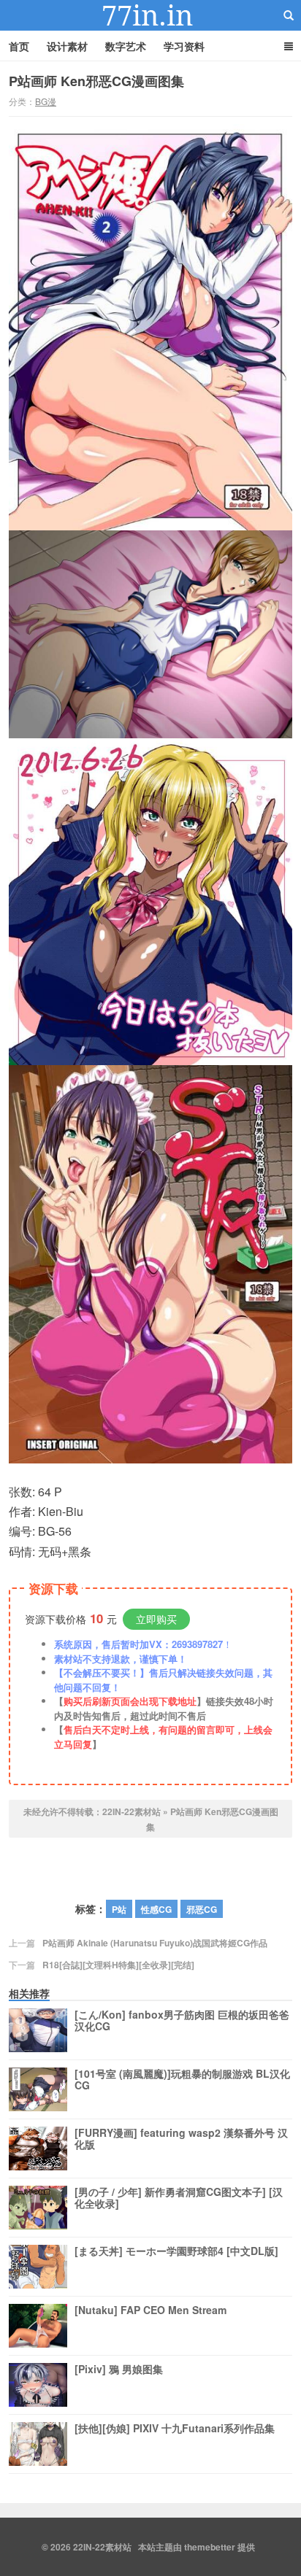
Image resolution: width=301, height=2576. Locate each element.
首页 (19, 46)
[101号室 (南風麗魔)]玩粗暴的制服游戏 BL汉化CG (182, 2080)
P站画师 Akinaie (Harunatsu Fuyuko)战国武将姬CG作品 (155, 1943)
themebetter (210, 2547)
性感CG (156, 1909)
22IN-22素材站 (150, 15)
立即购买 (156, 1619)
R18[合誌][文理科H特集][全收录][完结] (118, 1965)
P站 (119, 1909)
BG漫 (46, 101)
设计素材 (67, 46)
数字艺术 (126, 46)
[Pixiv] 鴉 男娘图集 (119, 2370)
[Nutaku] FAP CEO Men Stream (150, 2310)
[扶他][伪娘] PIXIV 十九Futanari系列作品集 (175, 2429)
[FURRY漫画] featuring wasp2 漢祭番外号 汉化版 (181, 2139)
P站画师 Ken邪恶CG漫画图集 (96, 81)
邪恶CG (202, 1909)
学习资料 (184, 46)
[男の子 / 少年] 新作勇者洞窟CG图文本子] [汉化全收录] (179, 2198)
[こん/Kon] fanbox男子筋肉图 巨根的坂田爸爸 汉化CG (182, 2021)
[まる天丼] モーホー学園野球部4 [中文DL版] (176, 2251)
